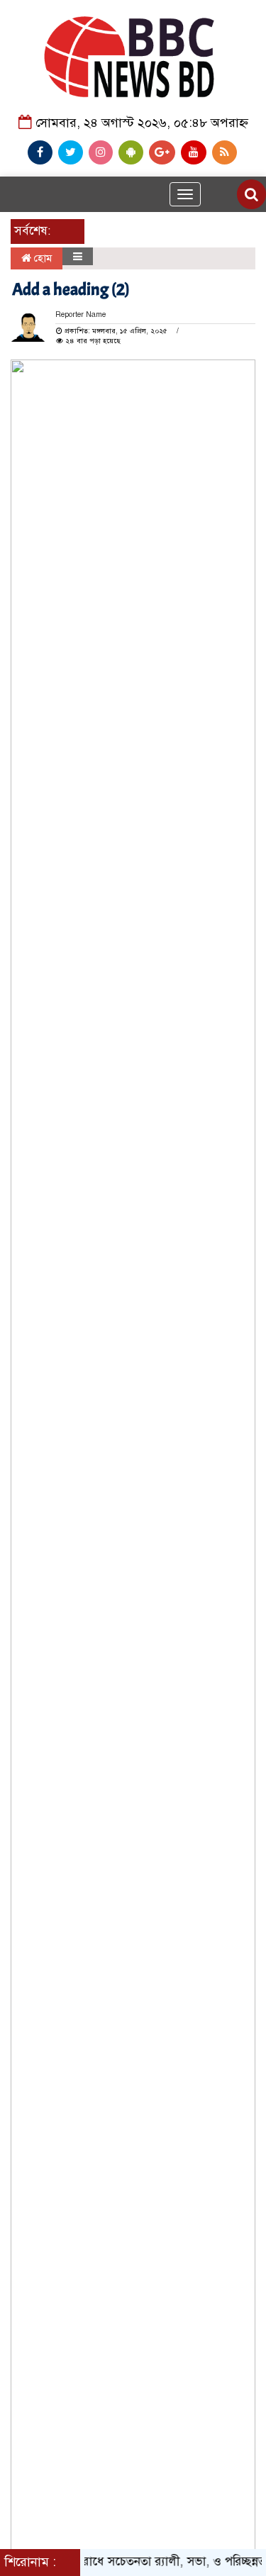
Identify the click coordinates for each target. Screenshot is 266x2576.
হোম (41, 258)
